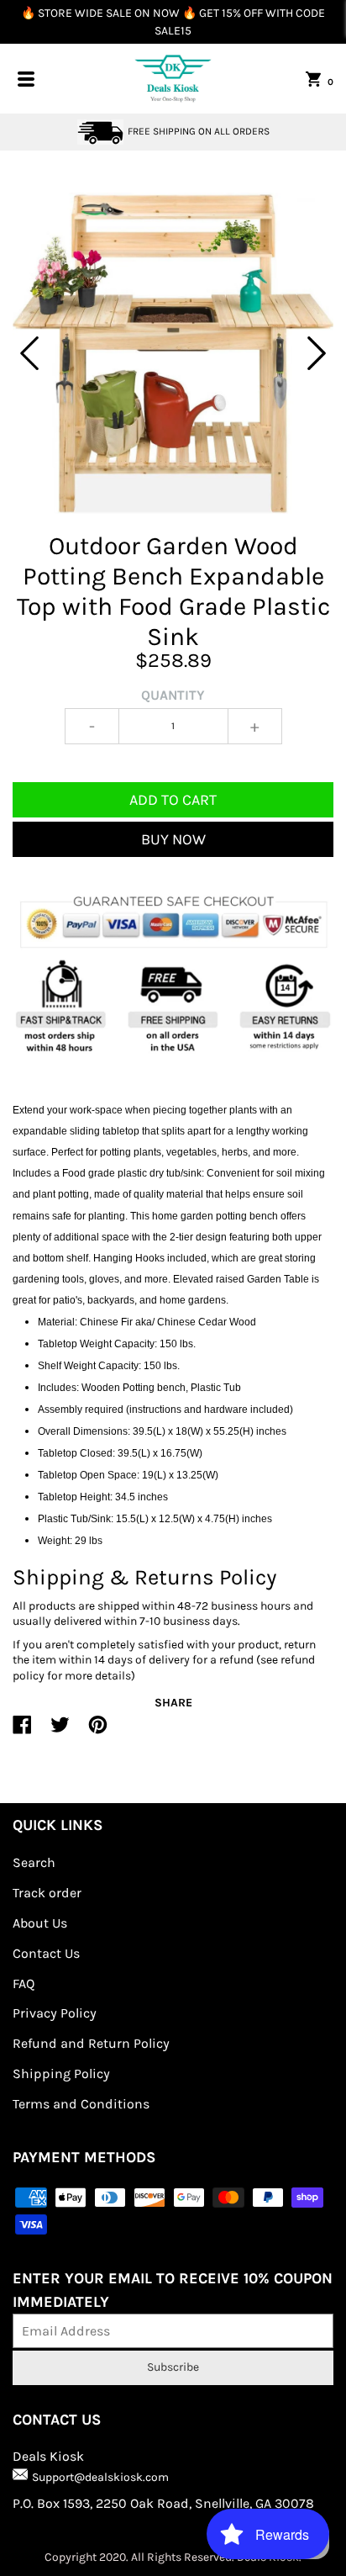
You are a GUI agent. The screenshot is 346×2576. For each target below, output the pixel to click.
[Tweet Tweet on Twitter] (60, 1732)
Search (34, 1862)
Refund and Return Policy (91, 2043)
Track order (47, 1893)
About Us (40, 1923)
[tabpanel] (173, 353)
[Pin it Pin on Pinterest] (98, 1732)
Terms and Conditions (81, 2104)
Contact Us (46, 1953)
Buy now (173, 839)
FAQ (24, 1984)
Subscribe (173, 2367)
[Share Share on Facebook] (22, 1732)
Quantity (173, 695)
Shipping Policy (61, 2073)
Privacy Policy (55, 2013)
